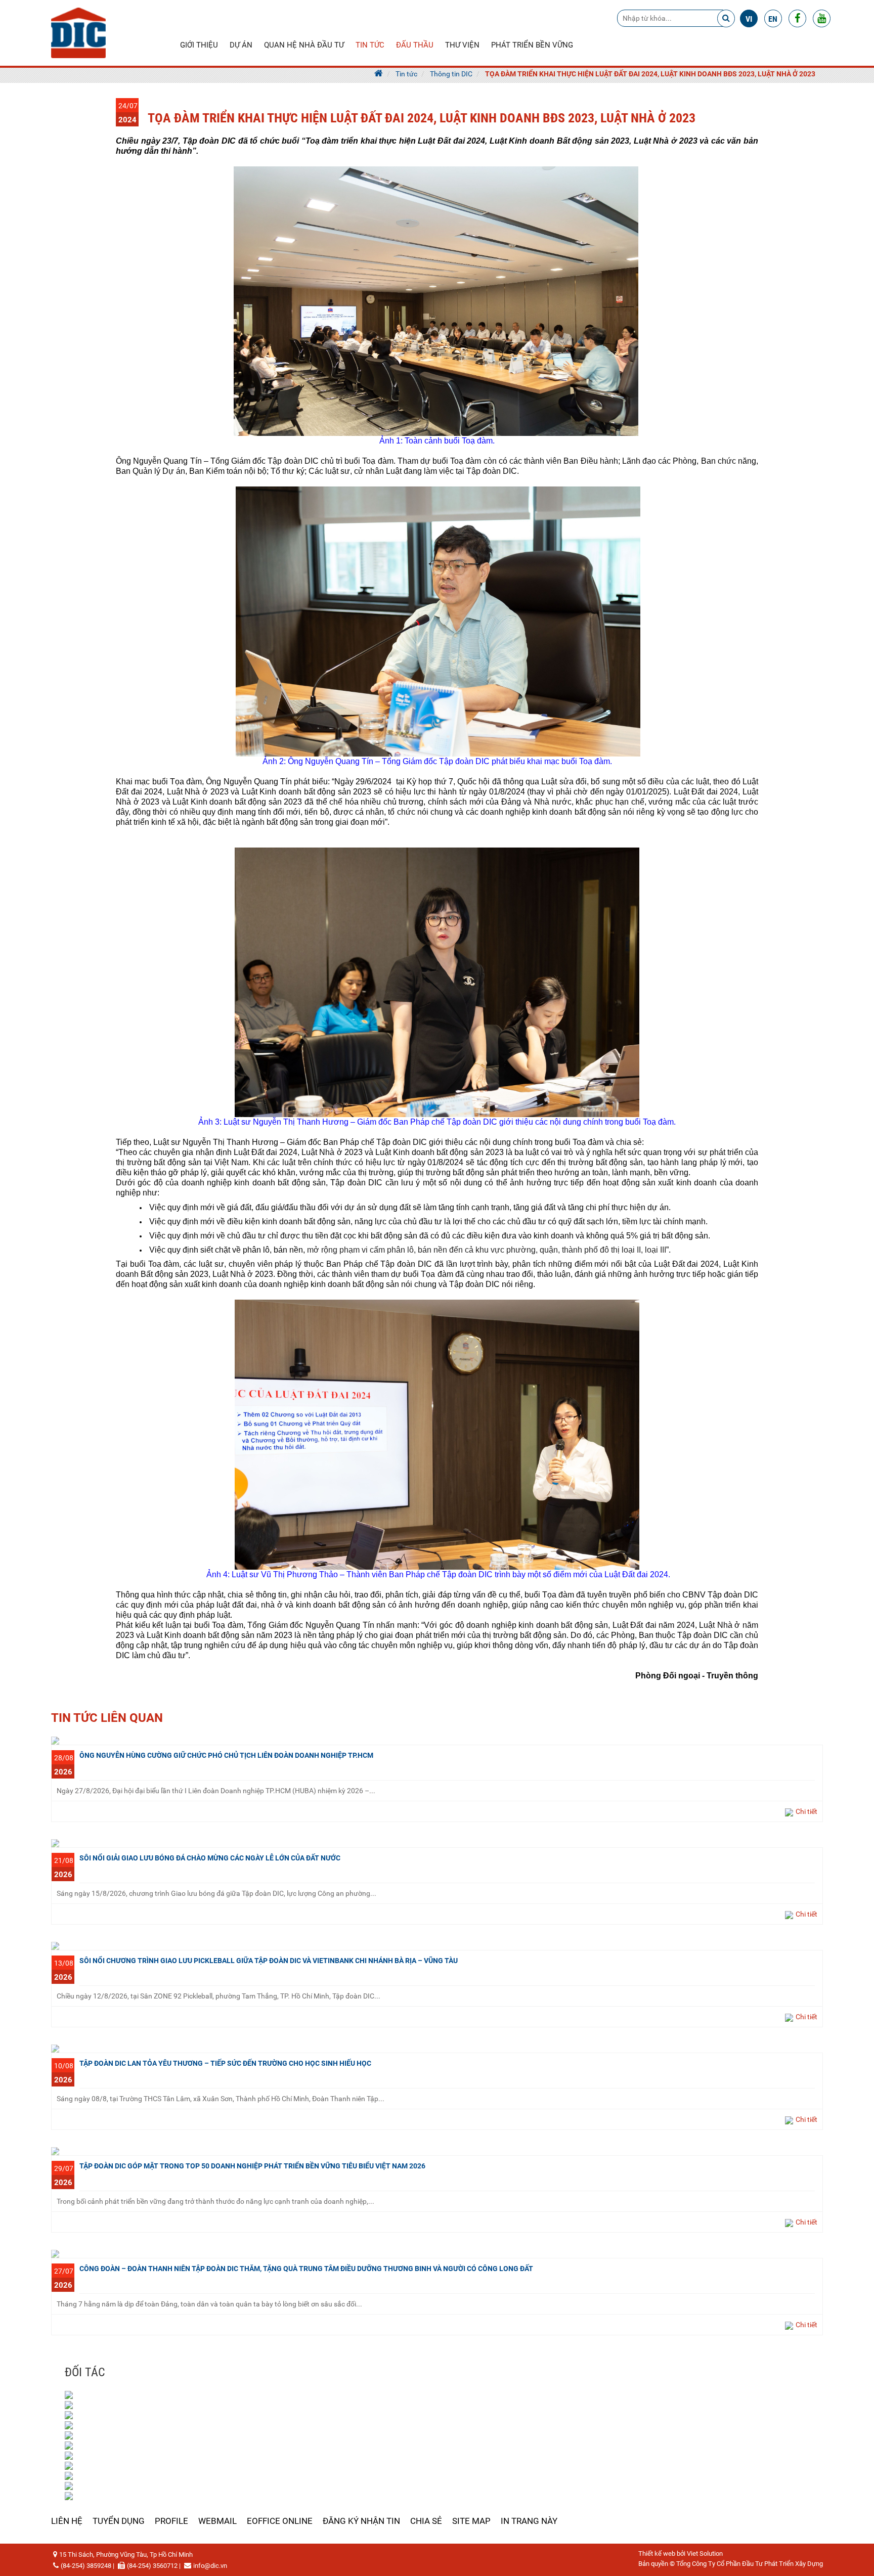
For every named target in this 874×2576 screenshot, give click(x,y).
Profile (171, 2521)
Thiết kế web (657, 2553)
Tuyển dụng (119, 2521)
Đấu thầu (415, 45)
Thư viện (462, 45)
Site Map (471, 2521)
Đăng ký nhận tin (361, 2521)
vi (749, 19)
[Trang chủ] (379, 74)
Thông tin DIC (451, 74)
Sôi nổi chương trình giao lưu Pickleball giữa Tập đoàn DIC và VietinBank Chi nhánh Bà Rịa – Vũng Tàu (269, 1961)
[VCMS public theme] (78, 32)
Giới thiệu (199, 45)
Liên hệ (67, 2521)
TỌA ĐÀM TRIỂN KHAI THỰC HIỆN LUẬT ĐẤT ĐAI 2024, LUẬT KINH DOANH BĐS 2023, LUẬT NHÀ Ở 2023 (650, 74)
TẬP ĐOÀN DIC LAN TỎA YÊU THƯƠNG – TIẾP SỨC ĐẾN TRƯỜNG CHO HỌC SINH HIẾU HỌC (225, 2063)
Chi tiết (806, 1811)
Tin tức (370, 45)
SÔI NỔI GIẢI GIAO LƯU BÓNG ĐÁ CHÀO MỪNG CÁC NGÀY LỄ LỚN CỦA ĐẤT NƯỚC (210, 1858)
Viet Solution (705, 2553)
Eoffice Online (280, 2521)
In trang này (529, 2521)
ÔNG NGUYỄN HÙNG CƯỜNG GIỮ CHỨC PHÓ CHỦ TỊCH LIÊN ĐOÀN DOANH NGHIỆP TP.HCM (226, 1755)
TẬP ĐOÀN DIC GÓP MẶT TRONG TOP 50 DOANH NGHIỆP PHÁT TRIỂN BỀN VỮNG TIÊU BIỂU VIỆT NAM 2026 (252, 2166)
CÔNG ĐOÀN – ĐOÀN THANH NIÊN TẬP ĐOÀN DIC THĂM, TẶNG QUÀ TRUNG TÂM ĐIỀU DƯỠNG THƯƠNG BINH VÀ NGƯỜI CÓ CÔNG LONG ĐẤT (306, 2269)
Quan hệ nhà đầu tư (304, 45)
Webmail (217, 2521)
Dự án (241, 45)
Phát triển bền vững (532, 45)
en (773, 19)
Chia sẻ (426, 2521)
